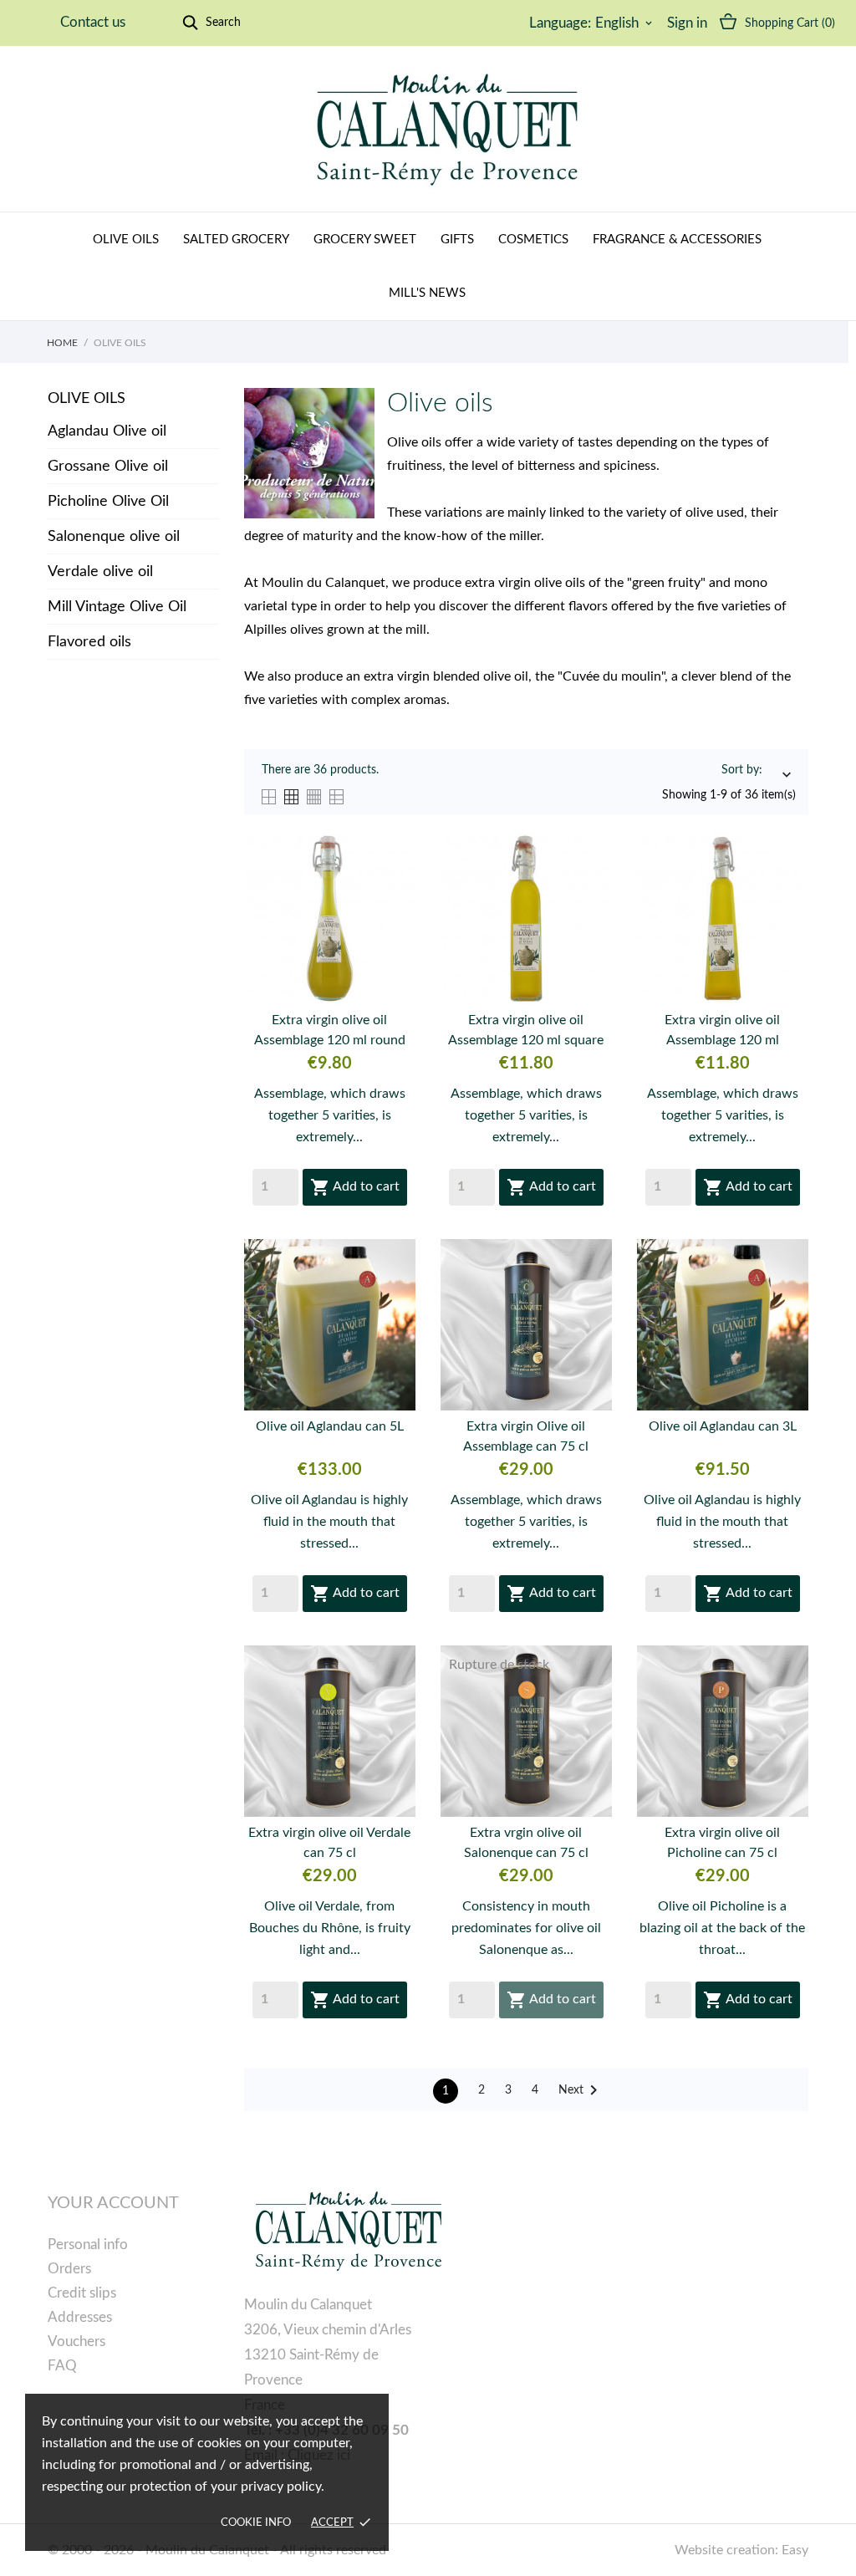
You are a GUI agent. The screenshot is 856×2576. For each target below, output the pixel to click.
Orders (69, 2269)
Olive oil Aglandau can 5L (330, 1426)
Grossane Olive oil (108, 467)
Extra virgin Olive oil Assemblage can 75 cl (526, 1436)
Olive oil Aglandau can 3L (723, 1426)
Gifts (457, 240)
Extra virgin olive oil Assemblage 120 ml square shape (526, 1032)
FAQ (62, 2366)
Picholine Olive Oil (108, 502)
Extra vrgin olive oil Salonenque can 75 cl (526, 1843)
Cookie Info (256, 2523)
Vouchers (76, 2341)
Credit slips (82, 2293)
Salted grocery (236, 240)
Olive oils (126, 240)
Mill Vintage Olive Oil (117, 607)
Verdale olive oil (100, 572)
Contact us (93, 22)
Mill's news (427, 293)
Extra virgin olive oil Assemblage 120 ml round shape (330, 1032)
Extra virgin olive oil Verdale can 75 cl (329, 1843)
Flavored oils (89, 642)
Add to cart (355, 1187)
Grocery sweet (365, 240)
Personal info (88, 2244)
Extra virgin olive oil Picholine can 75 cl (722, 1843)
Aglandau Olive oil (107, 431)
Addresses (80, 2317)
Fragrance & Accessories (677, 240)
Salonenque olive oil (114, 537)
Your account (113, 2203)
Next (581, 2090)
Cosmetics (533, 240)
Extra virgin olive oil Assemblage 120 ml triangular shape (722, 1032)
